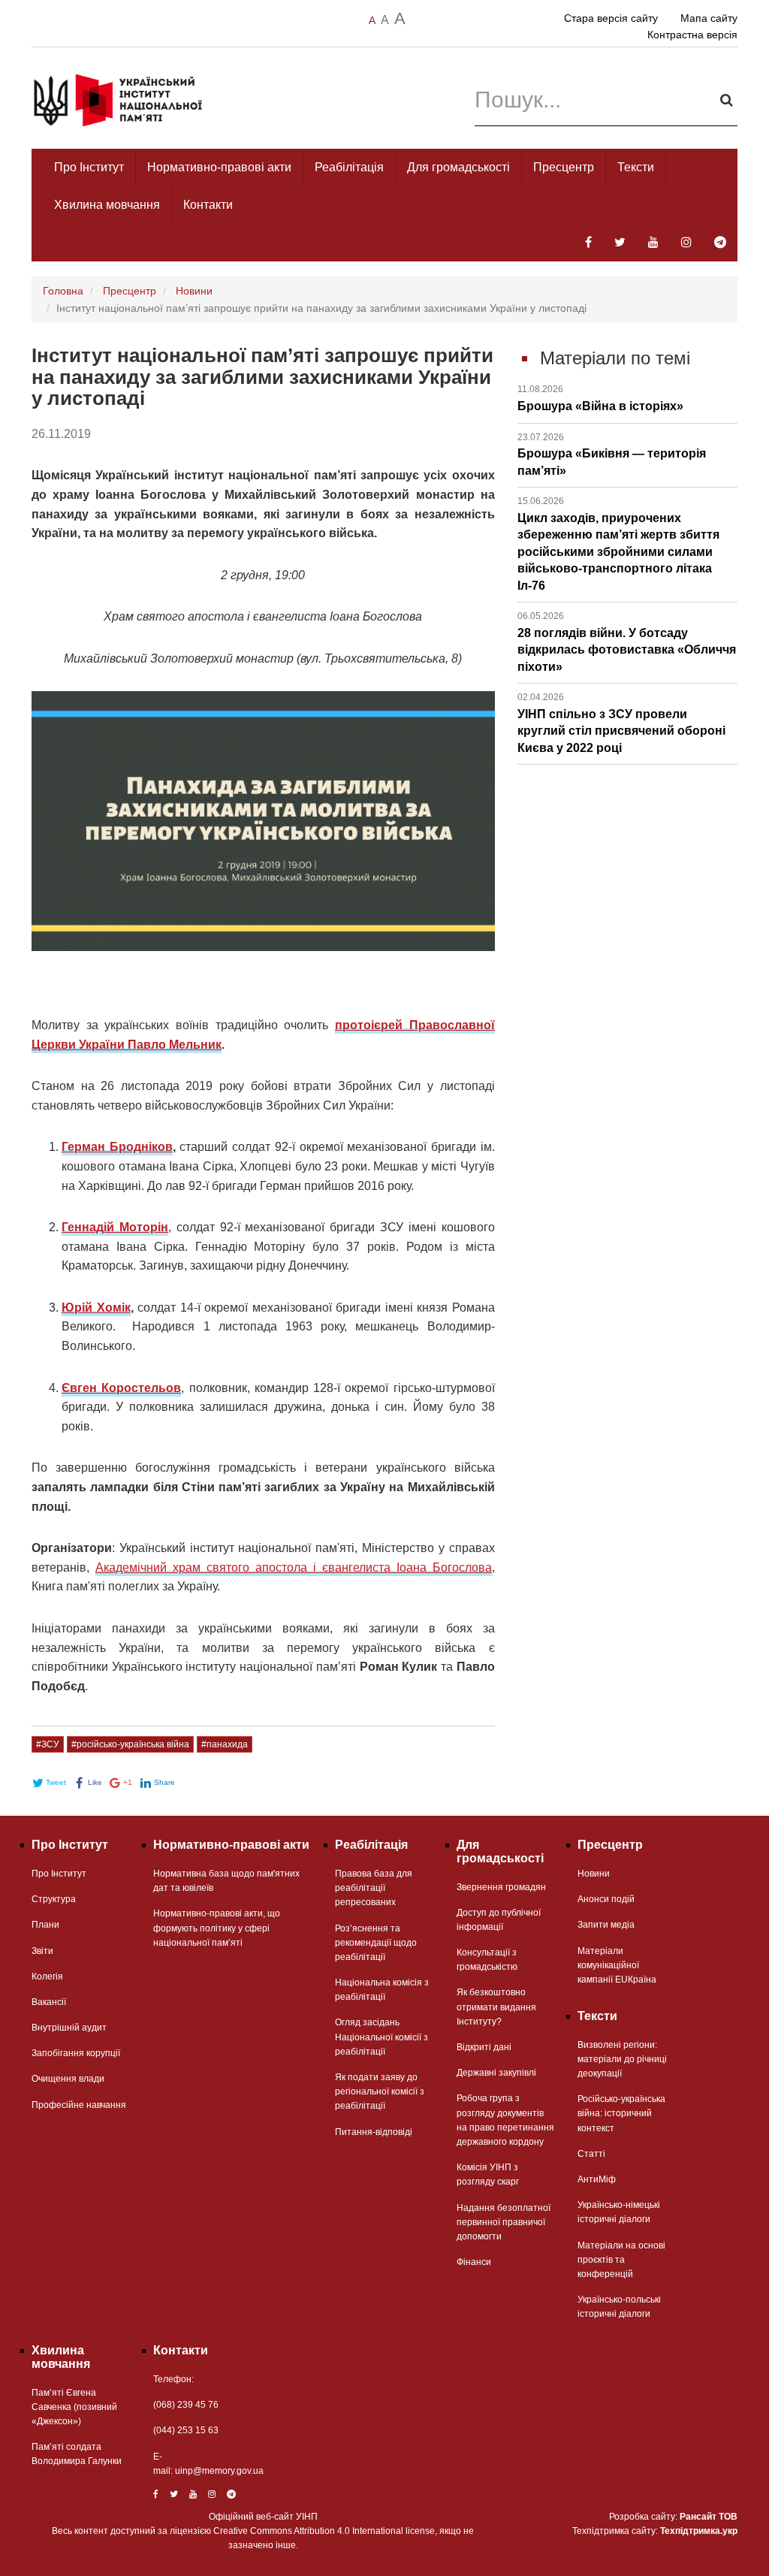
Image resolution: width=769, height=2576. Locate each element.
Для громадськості (458, 167)
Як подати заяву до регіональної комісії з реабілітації (380, 2091)
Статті (591, 2154)
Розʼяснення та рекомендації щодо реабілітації (376, 1943)
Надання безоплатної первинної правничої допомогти (504, 2222)
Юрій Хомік (96, 1308)
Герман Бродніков (117, 1147)
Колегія (47, 1977)
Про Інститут (89, 167)
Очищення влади (68, 2079)
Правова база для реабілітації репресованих (374, 1888)
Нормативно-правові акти (219, 167)
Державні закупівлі (496, 2073)
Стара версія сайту (611, 18)
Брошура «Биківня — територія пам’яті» (612, 454)
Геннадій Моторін (115, 1227)
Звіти (42, 1951)
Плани (45, 1925)
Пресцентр (564, 167)
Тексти (636, 167)
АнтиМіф (597, 2179)
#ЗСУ (48, 1744)
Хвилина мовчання (107, 205)
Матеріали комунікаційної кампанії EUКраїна (617, 1965)
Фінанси (474, 2262)
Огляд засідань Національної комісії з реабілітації (381, 2037)
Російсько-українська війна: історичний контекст (621, 2113)
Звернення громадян (501, 1887)
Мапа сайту (709, 18)
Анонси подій (606, 1899)
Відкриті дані (484, 2047)
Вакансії (49, 2002)
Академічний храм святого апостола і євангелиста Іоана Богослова (294, 1567)
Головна (63, 291)
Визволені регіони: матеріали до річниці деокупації (622, 2059)
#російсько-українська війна (130, 1744)
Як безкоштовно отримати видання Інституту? (496, 2007)
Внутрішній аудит (69, 2028)
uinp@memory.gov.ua (219, 2471)
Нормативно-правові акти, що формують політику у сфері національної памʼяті (217, 1928)
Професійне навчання (79, 2105)
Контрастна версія (692, 35)
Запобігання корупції (76, 2053)
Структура (54, 1899)
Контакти (208, 205)
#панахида (225, 1744)
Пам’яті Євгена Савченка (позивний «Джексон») (74, 2407)
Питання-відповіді (374, 2132)
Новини (194, 291)
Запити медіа (606, 1925)
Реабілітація (349, 167)
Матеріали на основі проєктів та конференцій (621, 2260)
